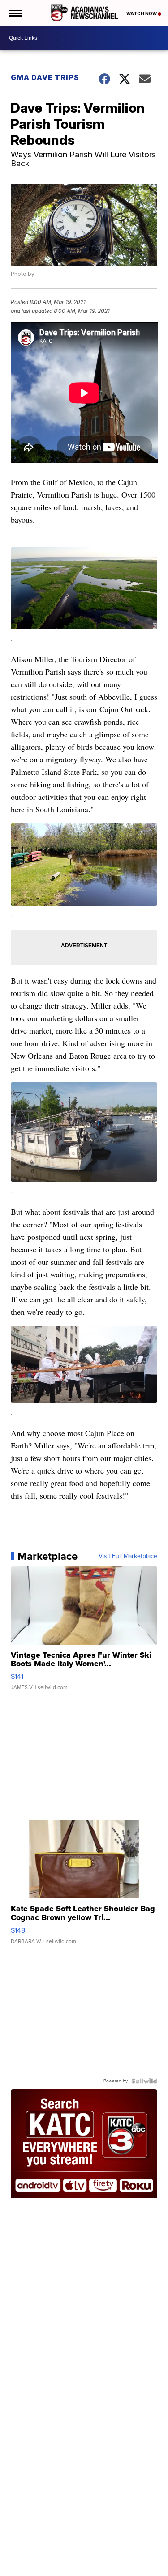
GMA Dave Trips (45, 77)
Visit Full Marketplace (128, 1556)
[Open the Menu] (15, 13)
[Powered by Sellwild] (144, 2081)
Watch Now (142, 13)
